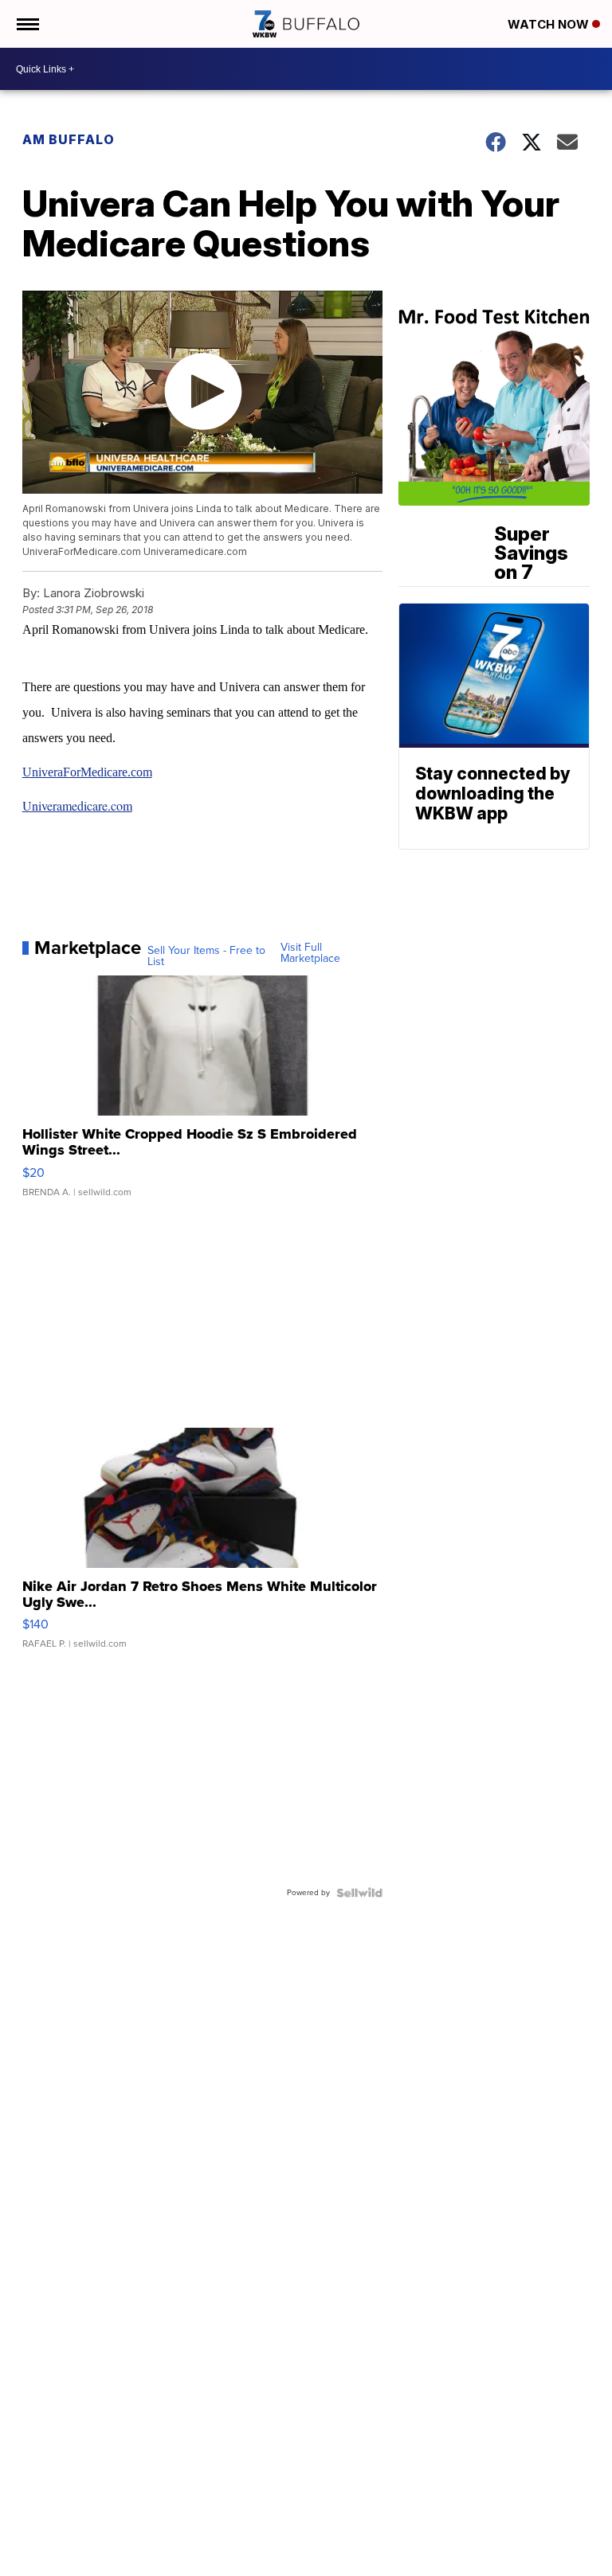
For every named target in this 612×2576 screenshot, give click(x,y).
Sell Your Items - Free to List (206, 956)
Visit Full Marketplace (310, 953)
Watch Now (550, 24)
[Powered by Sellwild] (359, 1893)
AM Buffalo (69, 139)
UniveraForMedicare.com (87, 772)
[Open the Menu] (27, 24)
